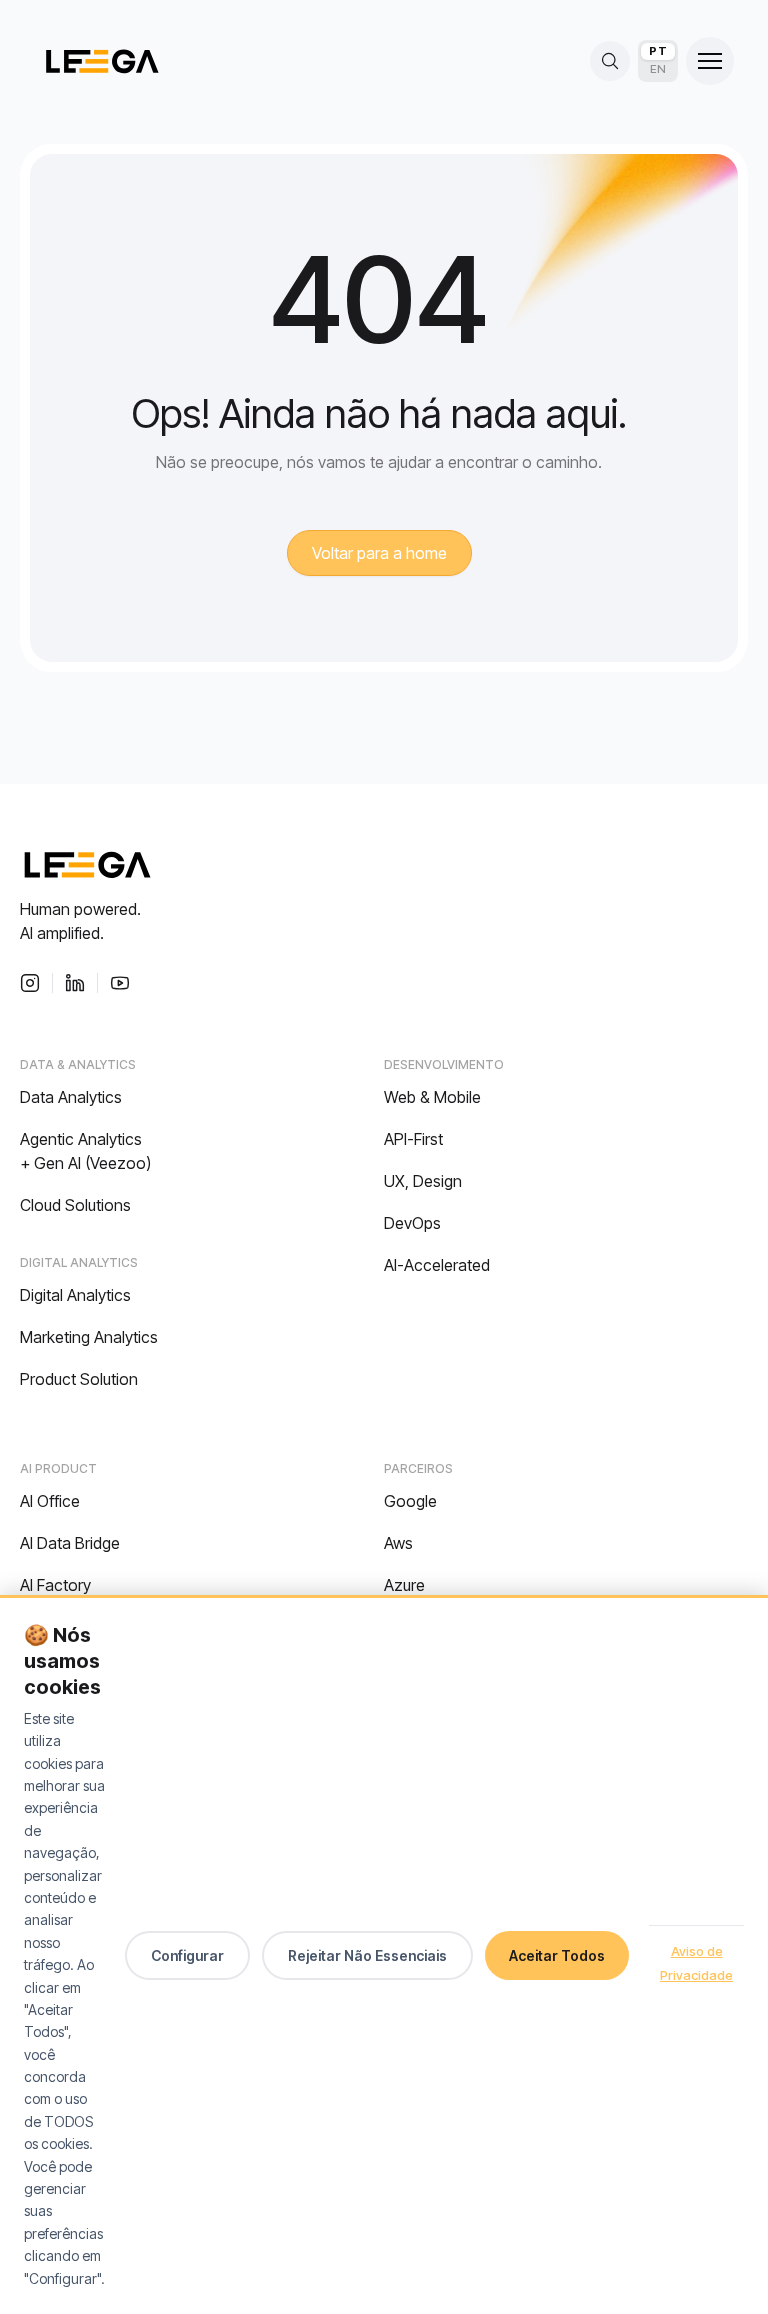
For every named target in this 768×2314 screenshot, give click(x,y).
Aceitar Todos (557, 1955)
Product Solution (79, 1379)
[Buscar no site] (610, 61)
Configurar (187, 1955)
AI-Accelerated (437, 1265)
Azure (404, 1585)
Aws (398, 1543)
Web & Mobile (432, 1097)
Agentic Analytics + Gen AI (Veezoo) (85, 1151)
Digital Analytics (75, 1295)
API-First (413, 1139)
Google (410, 1501)
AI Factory (55, 1585)
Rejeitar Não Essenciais (367, 1955)
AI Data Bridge (70, 1543)
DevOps (412, 1223)
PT (658, 51)
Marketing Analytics (89, 1337)
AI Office (50, 1501)
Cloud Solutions (75, 1205)
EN (658, 69)
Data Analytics (71, 1097)
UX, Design (423, 1181)
